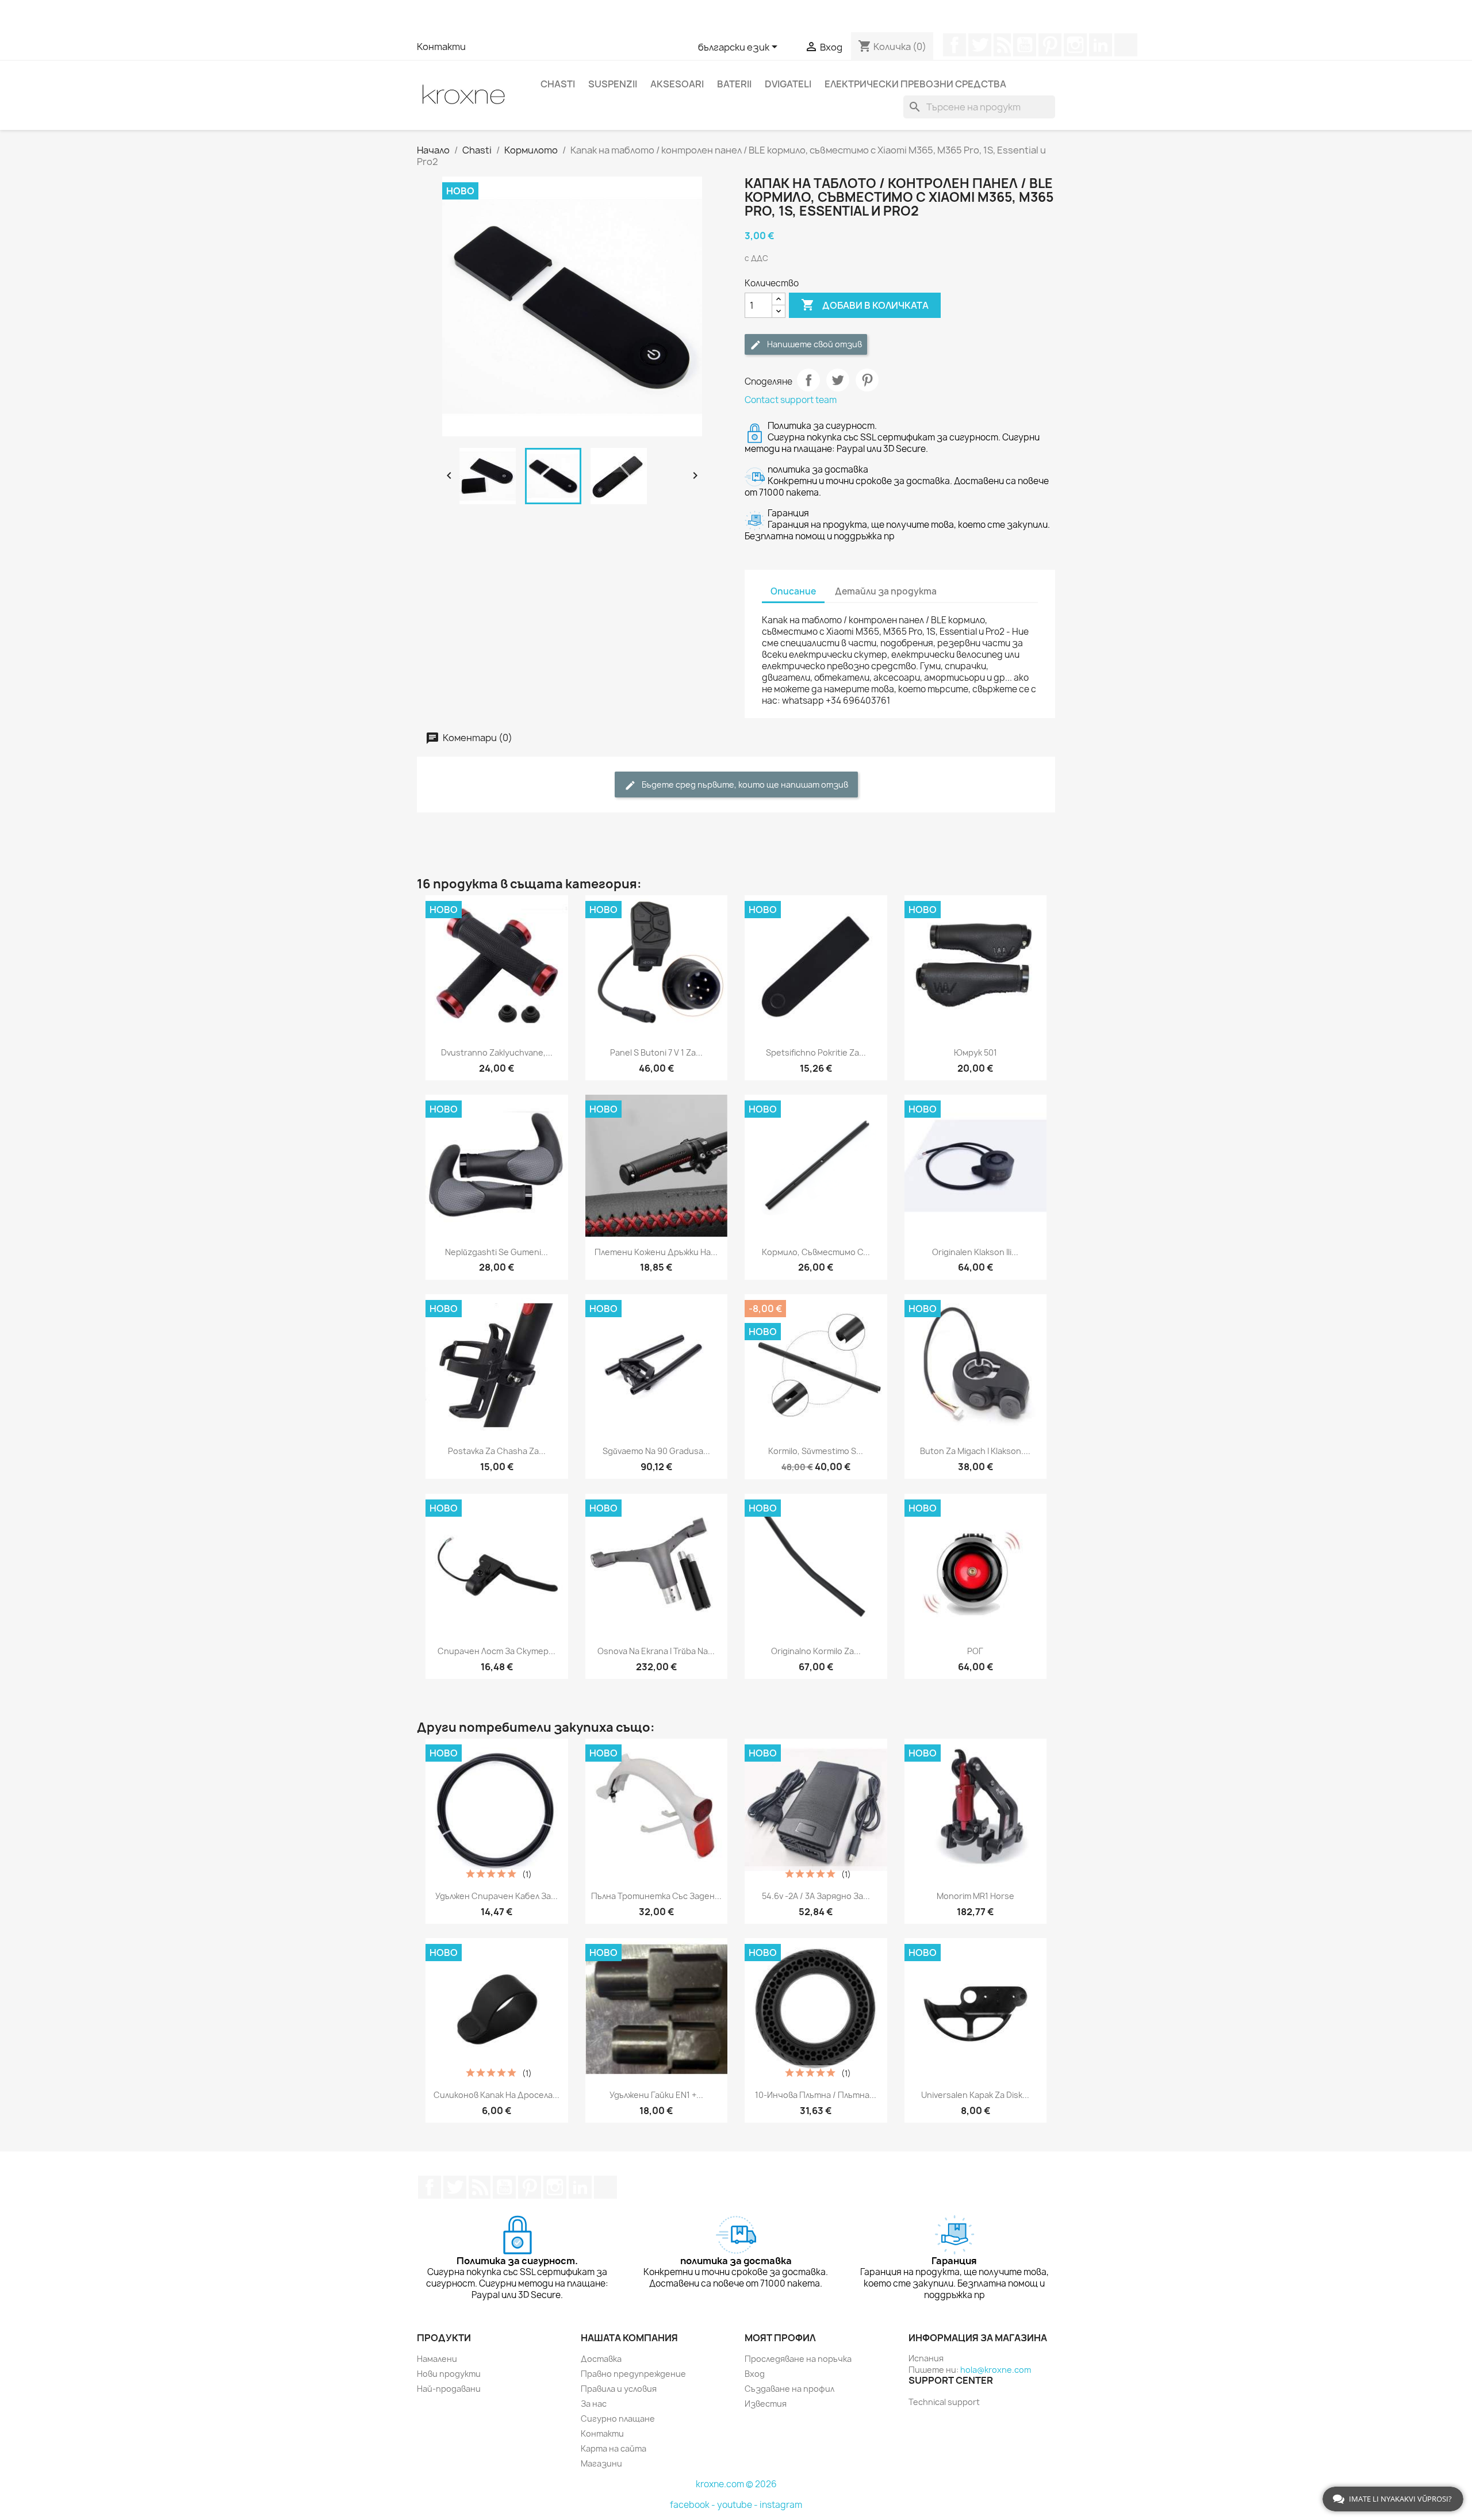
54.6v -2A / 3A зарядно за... (816, 1896)
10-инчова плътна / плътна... (816, 2095)
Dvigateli (788, 84)
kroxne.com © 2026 (736, 2484)
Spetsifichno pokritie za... (816, 1052)
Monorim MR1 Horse (975, 1896)
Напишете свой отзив (814, 344)
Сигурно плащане (618, 2419)
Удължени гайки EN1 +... (656, 2095)
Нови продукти (449, 2374)
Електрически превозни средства (915, 84)
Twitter (980, 45)
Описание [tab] (793, 591)
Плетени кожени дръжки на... (656, 1252)
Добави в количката (865, 305)
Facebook (954, 45)
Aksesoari (677, 84)
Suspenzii (613, 84)
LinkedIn (1101, 45)
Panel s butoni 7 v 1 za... (656, 1052)
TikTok (1126, 45)
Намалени (437, 2359)
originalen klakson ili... (975, 1252)
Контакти (441, 47)
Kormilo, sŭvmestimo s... (816, 1451)
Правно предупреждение (633, 2374)
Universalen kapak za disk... (975, 2095)
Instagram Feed (1075, 45)
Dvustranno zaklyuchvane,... (497, 1052)
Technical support (944, 2402)
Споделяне (808, 380)
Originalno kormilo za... (816, 1651)
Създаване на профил (789, 2389)
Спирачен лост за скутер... (497, 1651)
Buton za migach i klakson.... (975, 1451)
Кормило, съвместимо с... (816, 1252)
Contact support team (791, 400)
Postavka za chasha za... (497, 1451)
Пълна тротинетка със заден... (656, 1896)
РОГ (975, 1651)
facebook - (693, 2505)
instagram (781, 2505)
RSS (1002, 45)
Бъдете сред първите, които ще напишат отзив (744, 785)
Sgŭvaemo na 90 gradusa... (656, 1451)
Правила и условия (619, 2389)
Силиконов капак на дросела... (497, 2095)
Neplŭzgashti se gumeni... (497, 1252)
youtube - (738, 2505)
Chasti (558, 84)
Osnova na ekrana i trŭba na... (656, 1651)
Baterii (734, 84)
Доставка (601, 2359)
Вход (755, 2374)
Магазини (601, 2463)
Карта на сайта (614, 2448)
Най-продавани (449, 2389)
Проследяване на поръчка (798, 2359)
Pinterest (1050, 45)
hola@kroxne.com (996, 2370)
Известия (766, 2404)
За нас (594, 2404)
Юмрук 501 (975, 1052)
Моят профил (780, 2338)
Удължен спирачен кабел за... (497, 1896)
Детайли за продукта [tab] (886, 591)
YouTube (1025, 45)
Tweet (838, 380)
